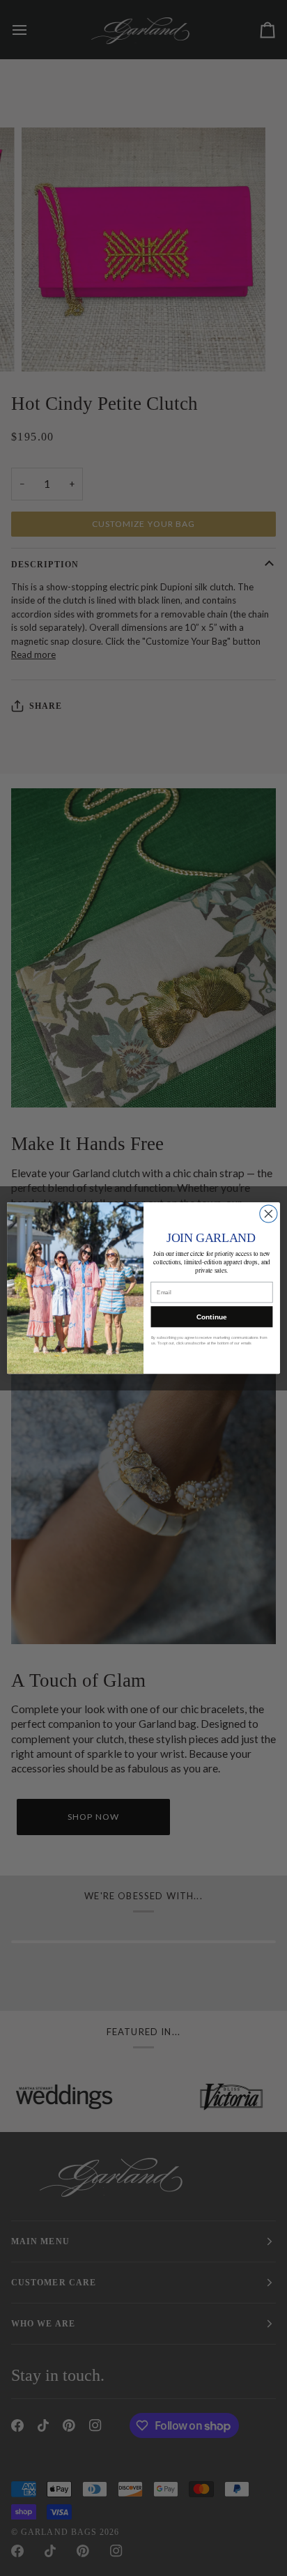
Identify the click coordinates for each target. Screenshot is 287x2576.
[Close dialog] (269, 1214)
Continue (211, 1317)
